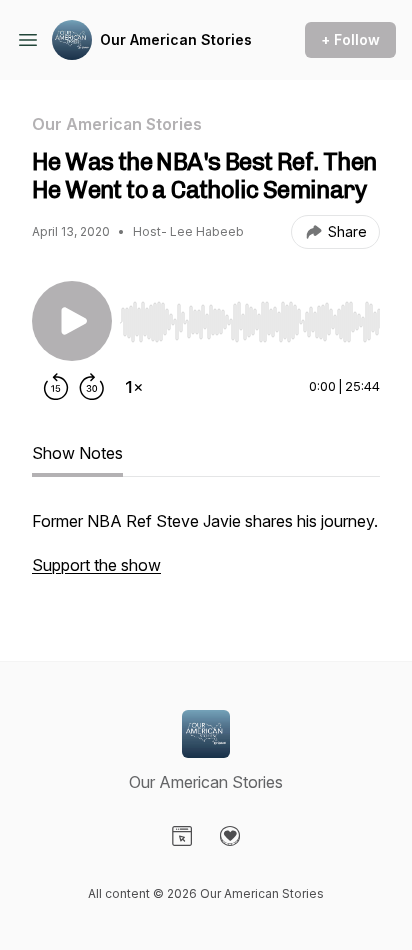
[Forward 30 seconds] (92, 387)
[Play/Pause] (72, 321)
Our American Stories (176, 39)
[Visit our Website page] (182, 836)
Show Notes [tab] (77, 453)
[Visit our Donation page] (230, 836)
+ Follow (350, 39)
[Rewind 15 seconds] (56, 387)
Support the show (96, 565)
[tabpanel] (206, 553)
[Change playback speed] (134, 387)
